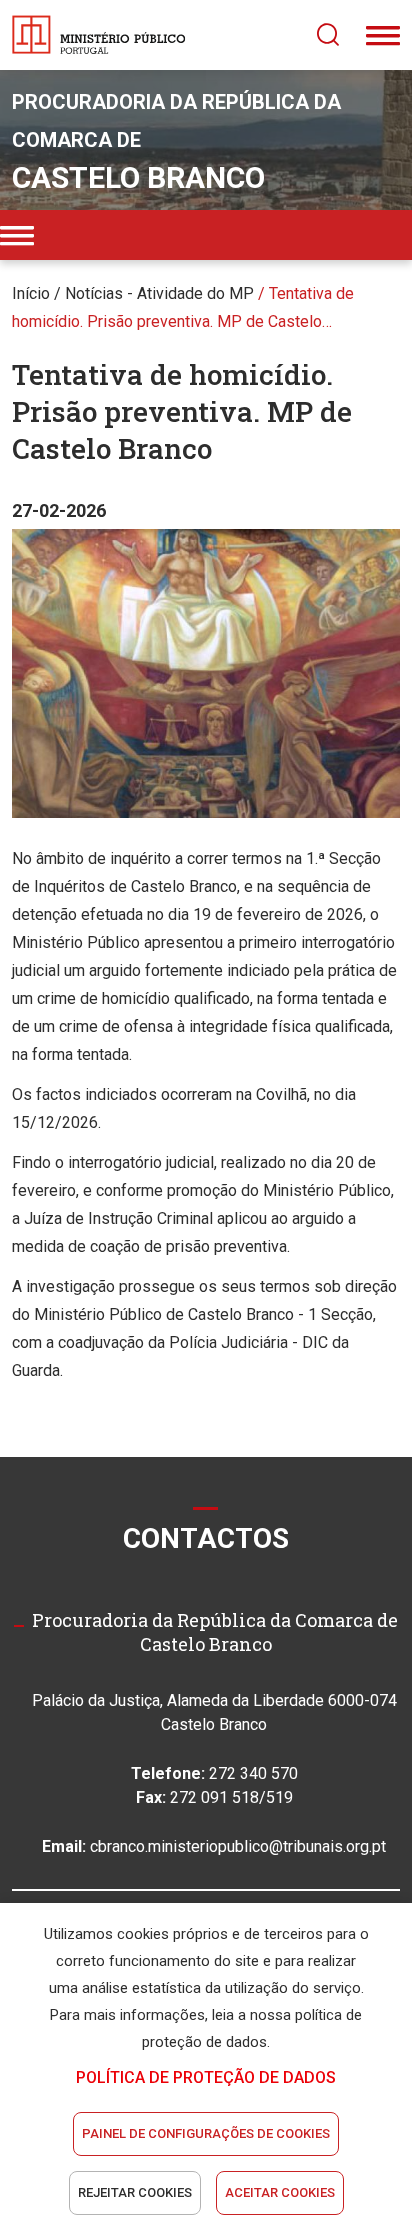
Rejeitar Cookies (135, 2192)
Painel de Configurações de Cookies (206, 2133)
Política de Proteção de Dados (206, 2077)
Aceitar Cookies (280, 2192)
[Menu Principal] (383, 35)
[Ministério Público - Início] (99, 35)
